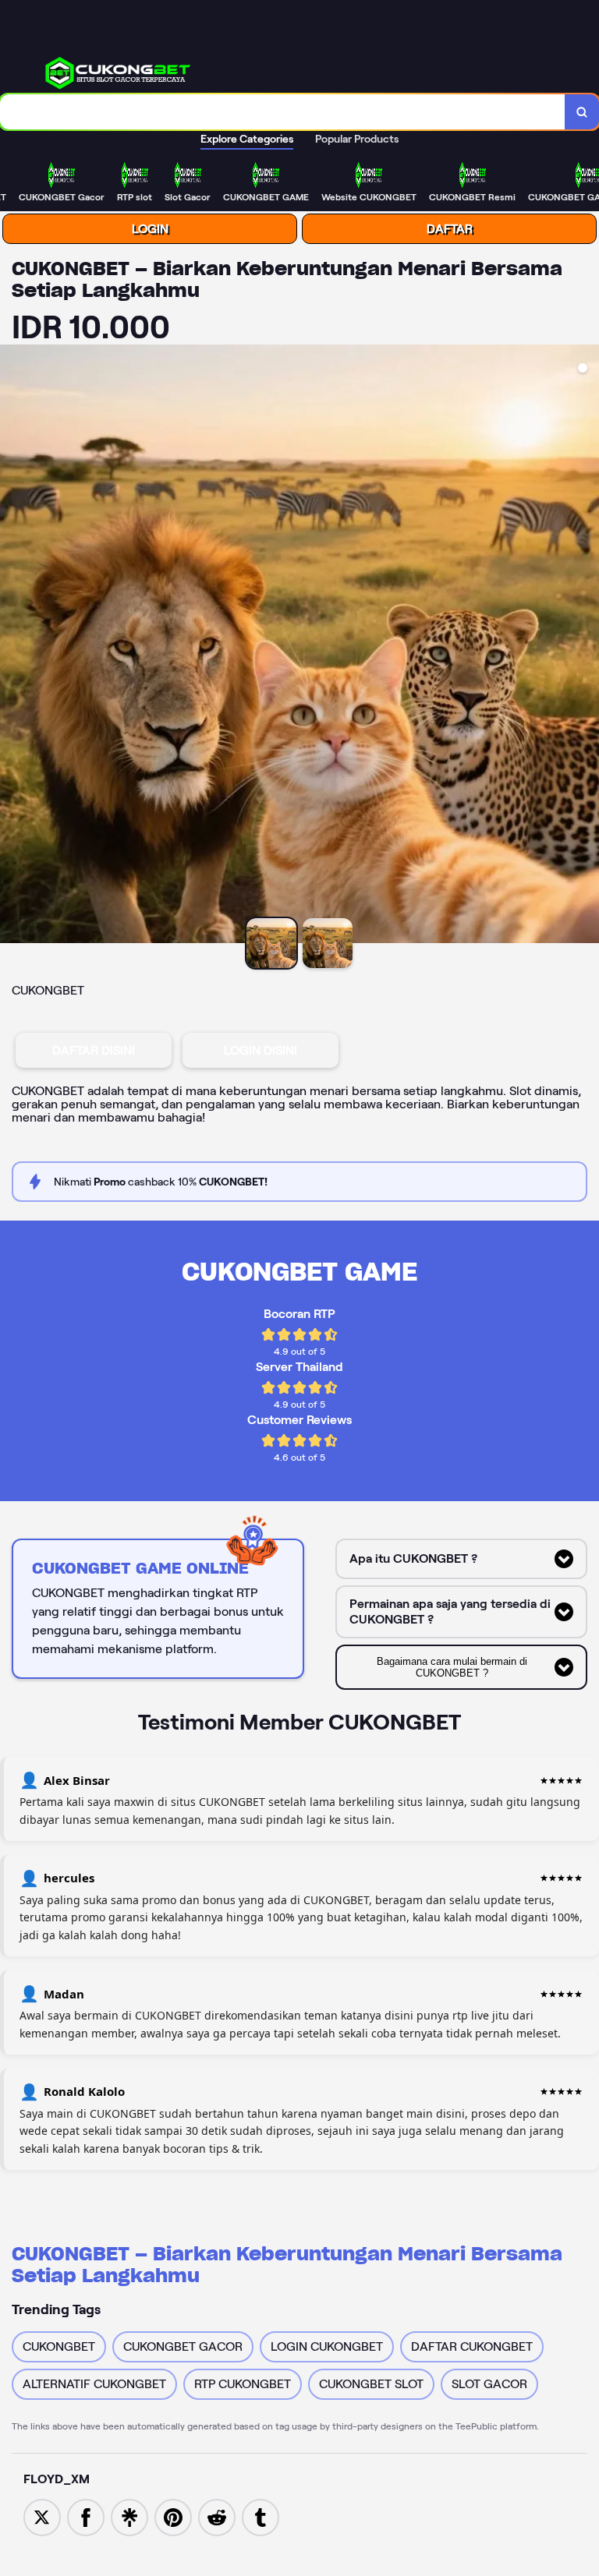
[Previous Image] (12, 646)
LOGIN (150, 229)
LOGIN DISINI (261, 1050)
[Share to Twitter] (42, 2516)
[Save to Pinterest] (173, 2516)
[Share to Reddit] (217, 2516)
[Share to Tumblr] (261, 2516)
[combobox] (283, 112)
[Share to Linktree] (129, 2516)
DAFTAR (450, 229)
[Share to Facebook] (86, 2516)
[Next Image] (587, 646)
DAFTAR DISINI (94, 1050)
